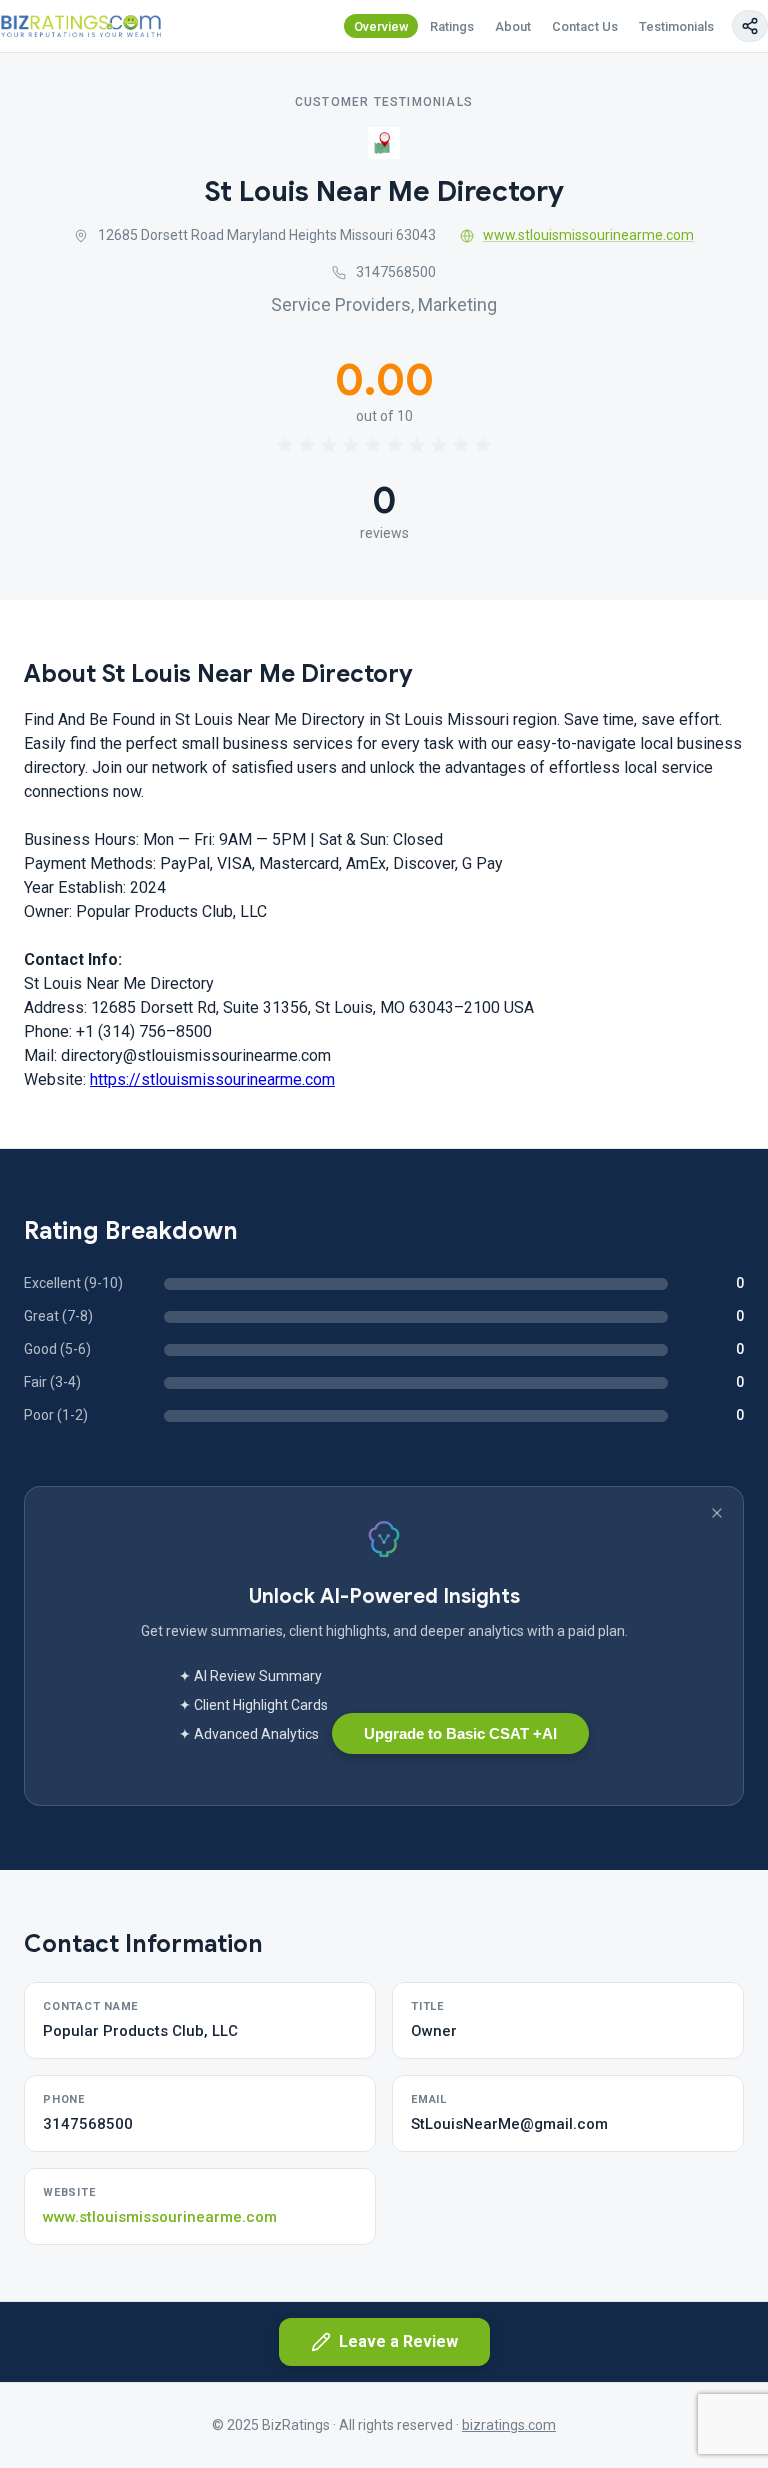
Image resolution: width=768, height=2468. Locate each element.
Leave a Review (398, 2341)
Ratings (452, 26)
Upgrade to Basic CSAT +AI (460, 1733)
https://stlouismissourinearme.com (212, 1079)
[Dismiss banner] (717, 1513)
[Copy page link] (750, 26)
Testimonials (676, 26)
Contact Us (585, 26)
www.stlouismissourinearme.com (588, 235)
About (513, 26)
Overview (381, 26)
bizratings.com (509, 2425)
